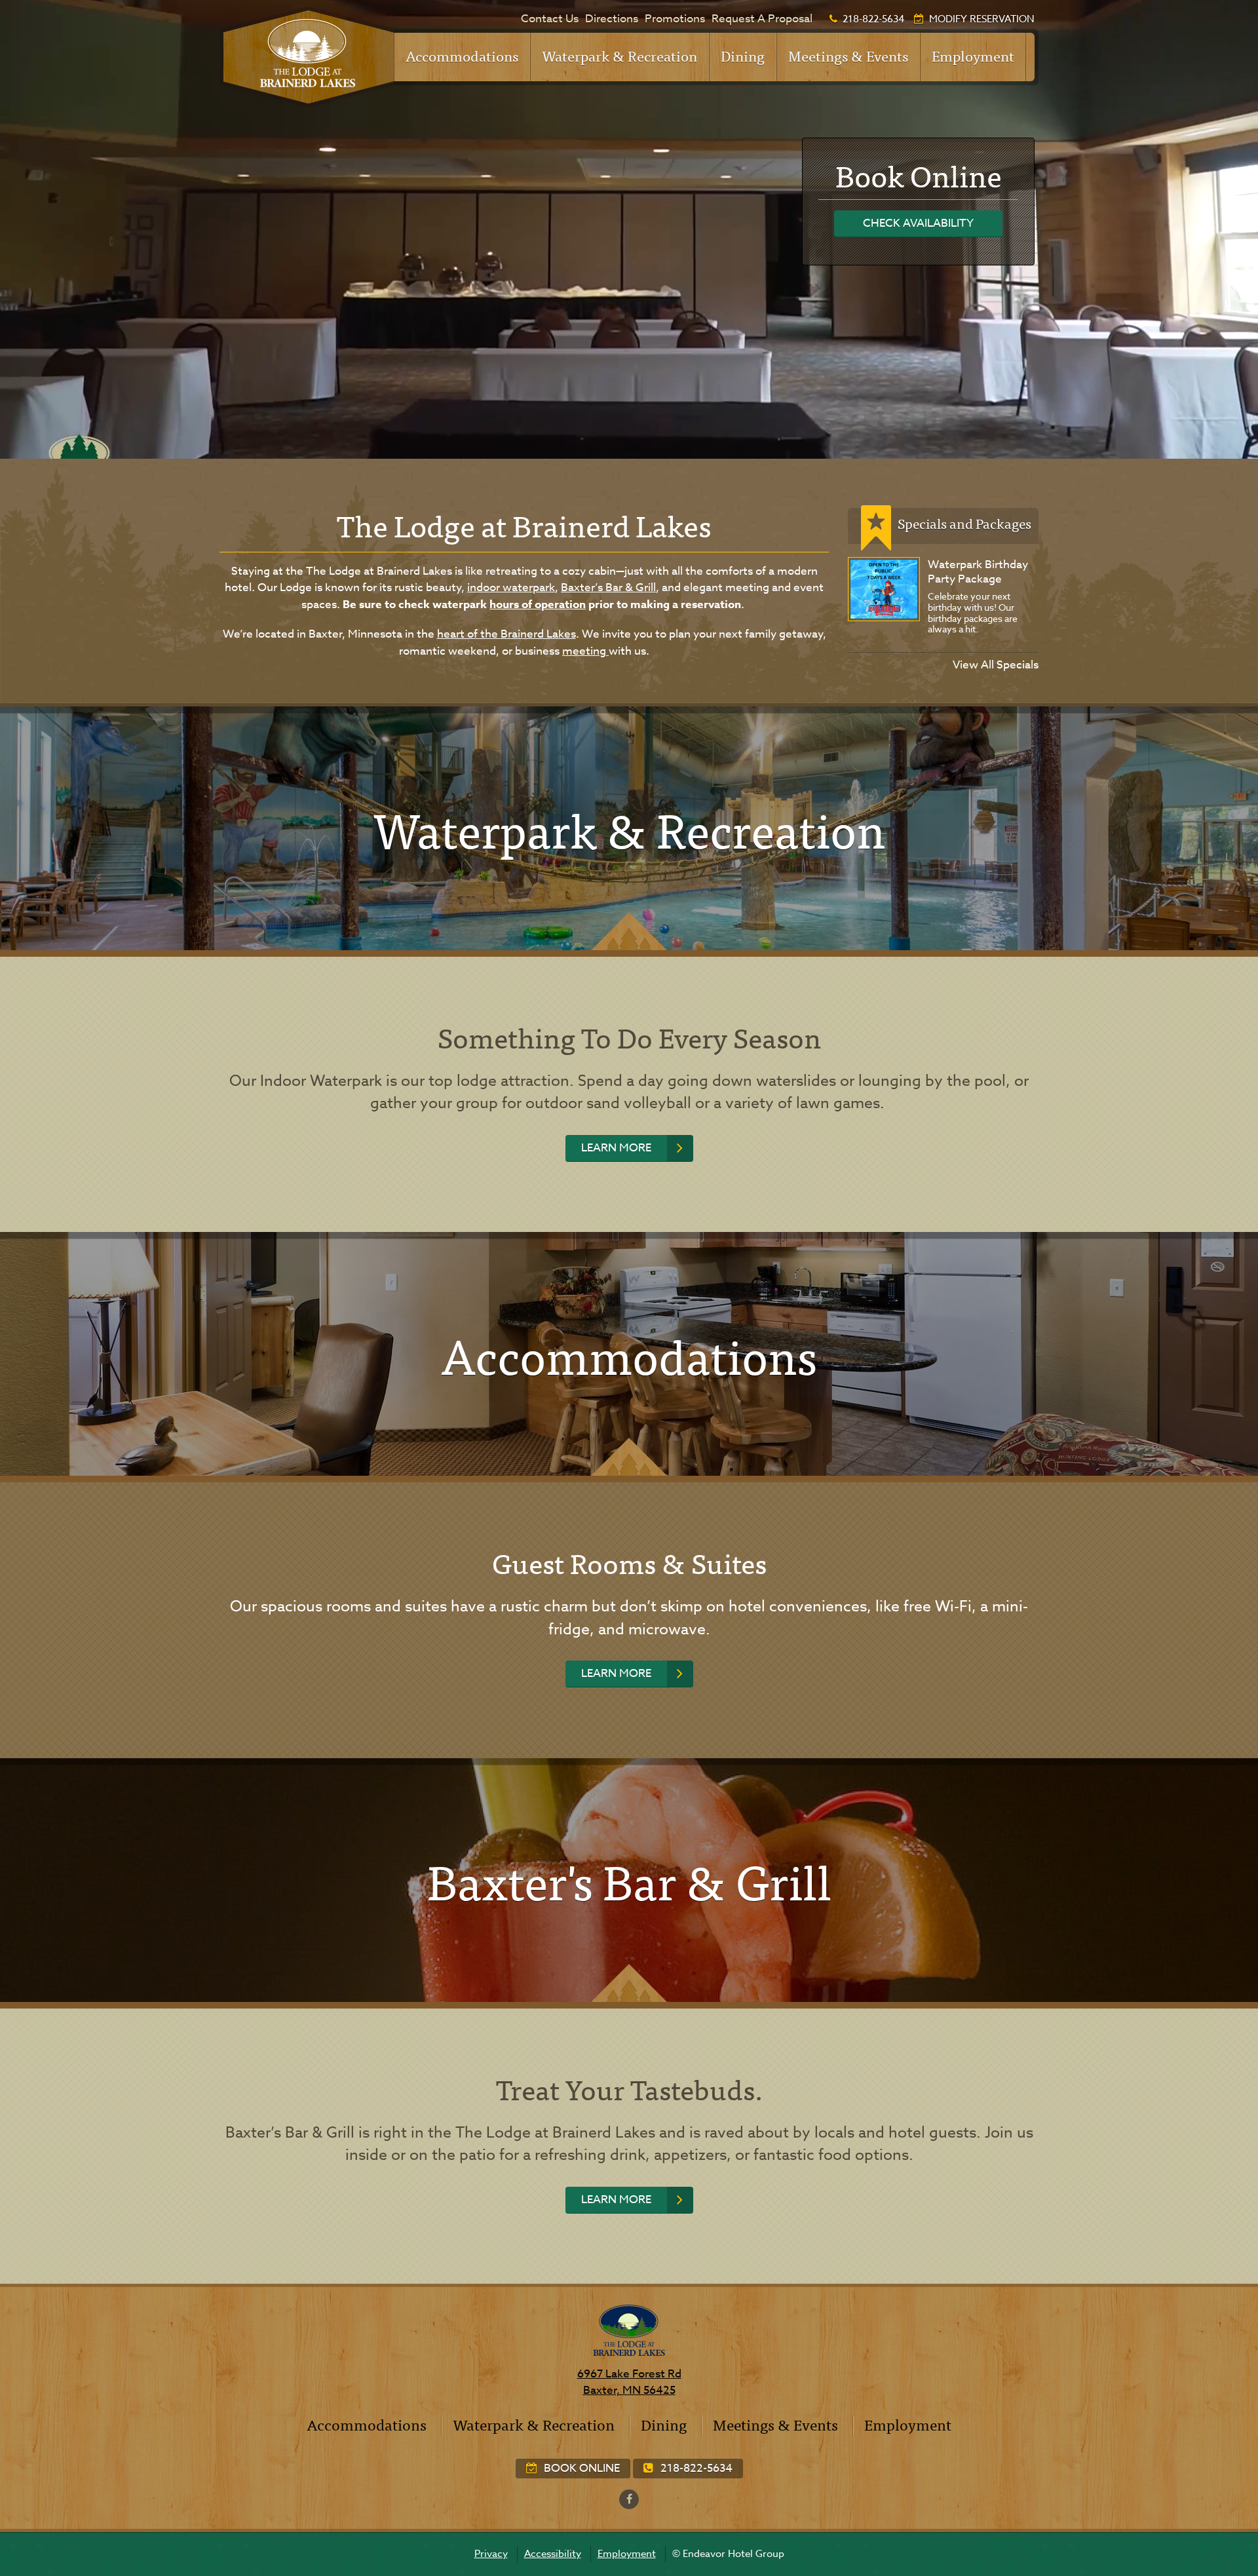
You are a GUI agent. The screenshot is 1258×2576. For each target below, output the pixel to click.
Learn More (616, 1148)
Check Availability (918, 223)
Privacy (491, 2554)
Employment (973, 55)
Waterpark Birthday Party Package (978, 572)
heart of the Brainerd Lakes (506, 634)
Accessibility (553, 2554)
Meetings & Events (848, 55)
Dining (743, 55)
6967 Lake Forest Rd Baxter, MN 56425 (629, 2382)
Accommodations (462, 55)
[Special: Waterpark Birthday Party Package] (884, 589)
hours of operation (538, 605)
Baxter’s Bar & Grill (608, 587)
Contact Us (550, 19)
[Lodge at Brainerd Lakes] (307, 57)
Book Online (581, 2468)
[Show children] (510, 49)
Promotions (675, 19)
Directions (612, 19)
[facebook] (629, 2499)
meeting (585, 651)
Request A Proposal (762, 19)
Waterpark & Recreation (619, 55)
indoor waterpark (511, 587)
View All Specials (996, 665)
